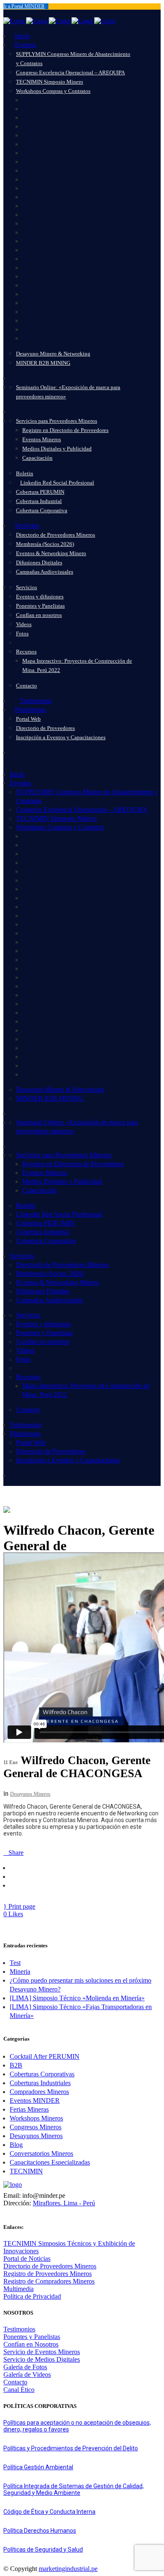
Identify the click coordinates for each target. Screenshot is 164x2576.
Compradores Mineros (39, 2092)
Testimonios (19, 2329)
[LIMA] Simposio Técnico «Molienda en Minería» (77, 1998)
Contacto (15, 2382)
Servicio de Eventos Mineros (42, 2352)
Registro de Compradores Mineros (49, 2281)
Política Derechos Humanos (40, 2531)
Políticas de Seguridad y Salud (43, 2550)
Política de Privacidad (32, 2296)
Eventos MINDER (35, 2101)
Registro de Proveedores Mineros (48, 2274)
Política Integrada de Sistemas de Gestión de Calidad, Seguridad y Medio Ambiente (74, 2489)
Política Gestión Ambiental (38, 2467)
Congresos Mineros (36, 2127)
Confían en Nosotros (31, 2344)
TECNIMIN (26, 2171)
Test (15, 1963)
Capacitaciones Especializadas (50, 2162)
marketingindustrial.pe (68, 2569)
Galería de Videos (27, 2375)
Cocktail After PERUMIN (45, 2056)
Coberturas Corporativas (42, 2074)
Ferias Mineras (29, 2109)
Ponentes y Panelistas (32, 2337)
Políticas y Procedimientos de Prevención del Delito (71, 2448)
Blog (16, 2145)
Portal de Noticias (27, 2259)
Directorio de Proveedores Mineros (50, 2266)
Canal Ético (19, 2390)
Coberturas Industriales (40, 2083)
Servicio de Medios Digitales (42, 2359)
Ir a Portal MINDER (24, 6)
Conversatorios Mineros (41, 2153)
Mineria (20, 1972)
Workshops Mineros (36, 2118)
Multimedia (19, 2289)
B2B (16, 2065)
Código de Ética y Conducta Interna (49, 2512)
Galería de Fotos (25, 2367)
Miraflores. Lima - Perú (64, 2203)
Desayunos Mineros (30, 1794)
